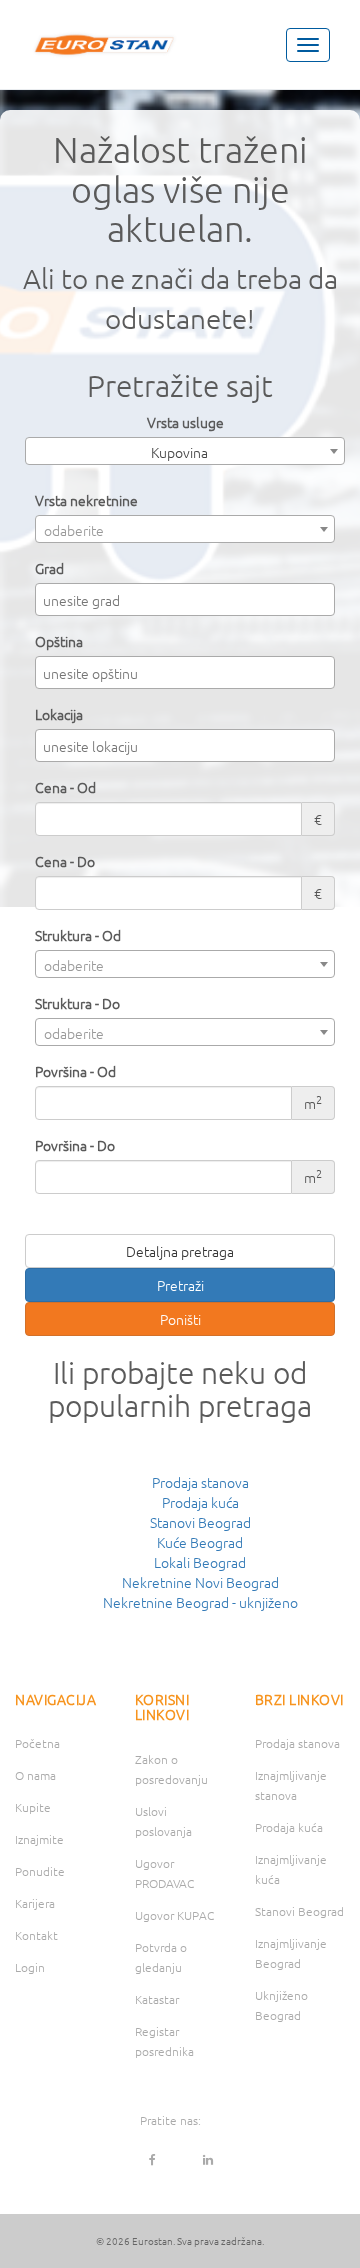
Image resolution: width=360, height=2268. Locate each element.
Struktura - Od (78, 935)
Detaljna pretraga (180, 1251)
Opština (59, 641)
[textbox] (190, 600)
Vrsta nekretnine (86, 500)
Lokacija (59, 714)
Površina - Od (75, 1071)
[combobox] (185, 451)
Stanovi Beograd (200, 1522)
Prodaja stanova (200, 1482)
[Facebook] (153, 2159)
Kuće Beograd (200, 1542)
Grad (49, 568)
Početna (37, 1743)
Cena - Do (65, 861)
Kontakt (36, 1935)
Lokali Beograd (200, 1562)
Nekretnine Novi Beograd (200, 1582)
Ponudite (40, 1871)
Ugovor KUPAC (174, 1915)
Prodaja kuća (200, 1502)
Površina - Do (75, 1145)
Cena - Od (65, 787)
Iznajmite (39, 1839)
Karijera (35, 1903)
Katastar (157, 1999)
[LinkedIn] (208, 2159)
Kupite (33, 1807)
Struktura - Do (77, 1003)
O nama (35, 1775)
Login (30, 1967)
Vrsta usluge (185, 422)
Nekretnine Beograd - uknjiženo (200, 1602)
